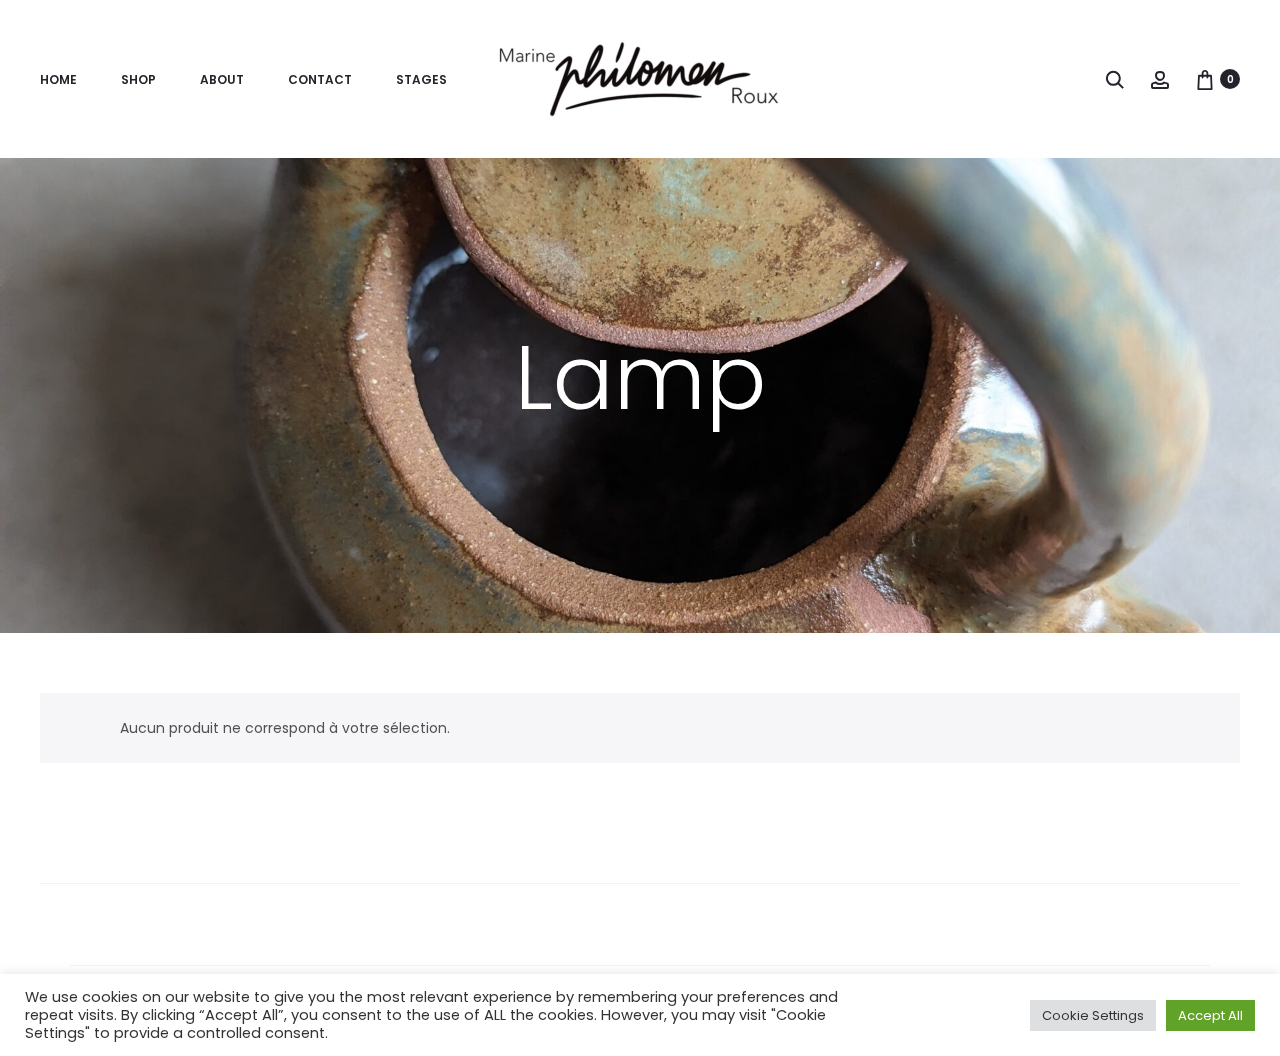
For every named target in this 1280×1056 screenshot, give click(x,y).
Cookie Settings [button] (1093, 1015)
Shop (138, 79)
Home (58, 79)
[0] (1205, 79)
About (222, 79)
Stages (421, 79)
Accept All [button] (1210, 1015)
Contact (320, 79)
